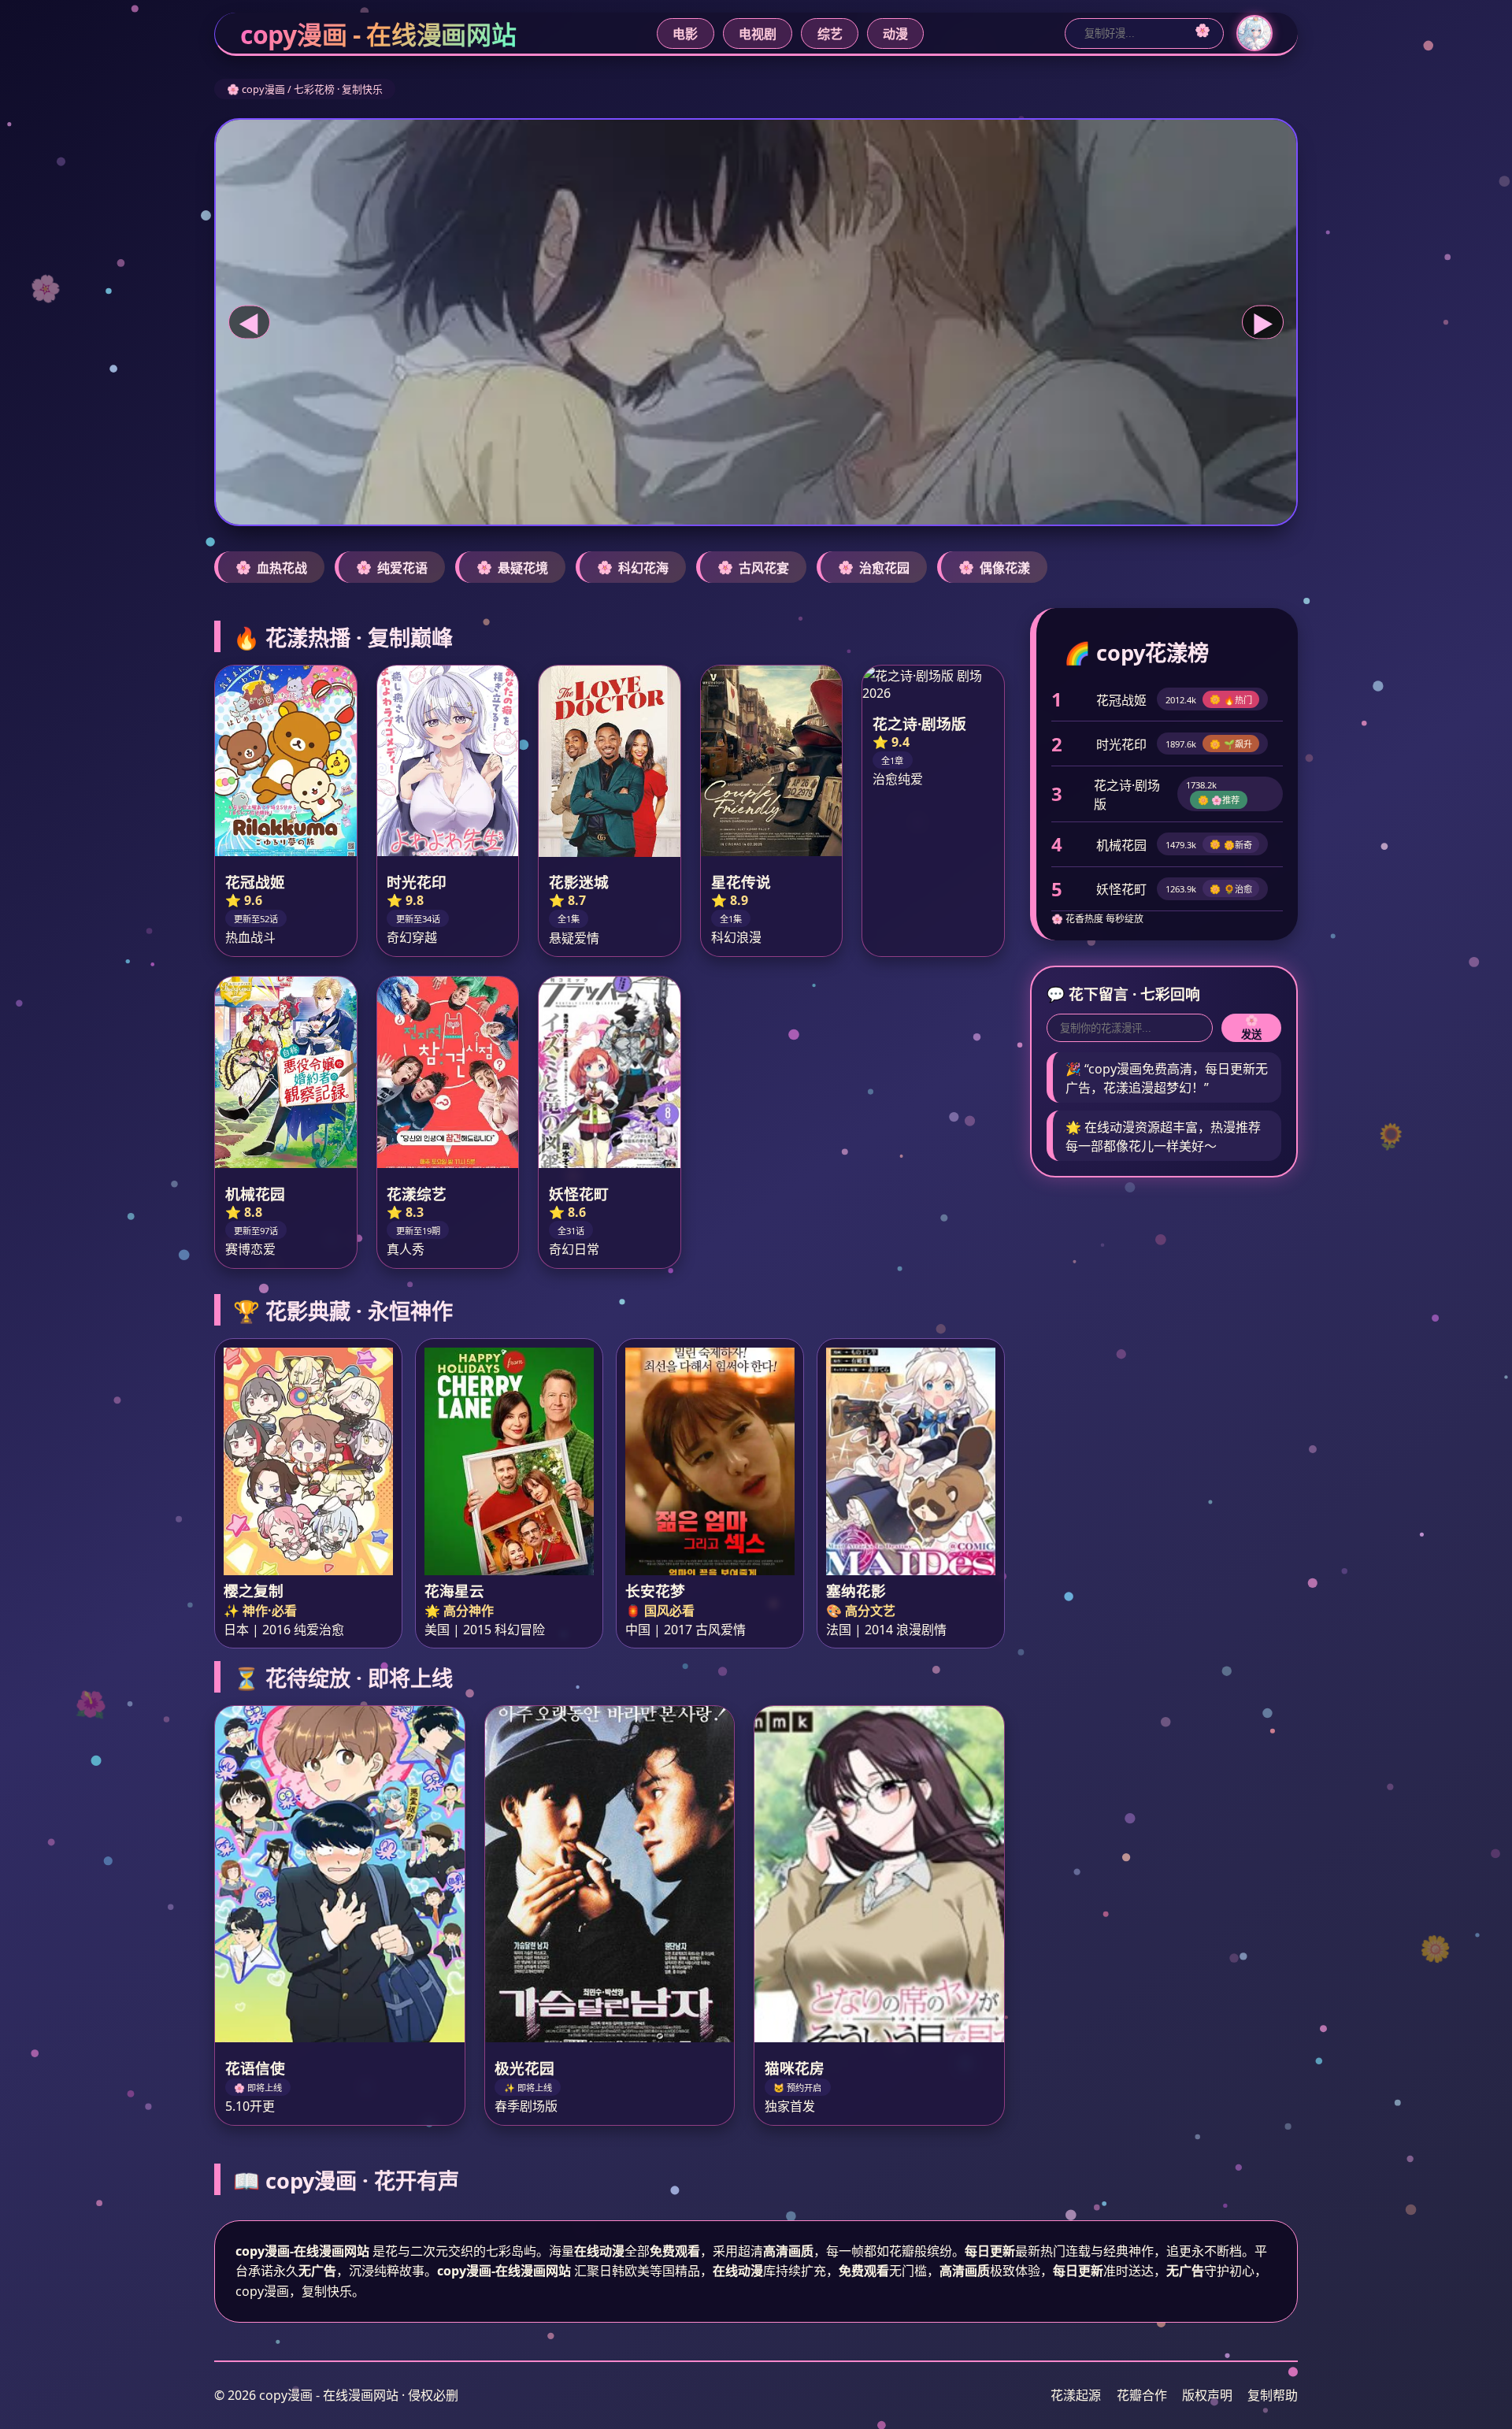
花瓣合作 (1142, 2395)
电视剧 (758, 34)
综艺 (830, 34)
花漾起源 (1076, 2395)
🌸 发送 (1251, 1027)
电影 (685, 34)
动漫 (895, 34)
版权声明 (1207, 2395)
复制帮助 (1273, 2395)
